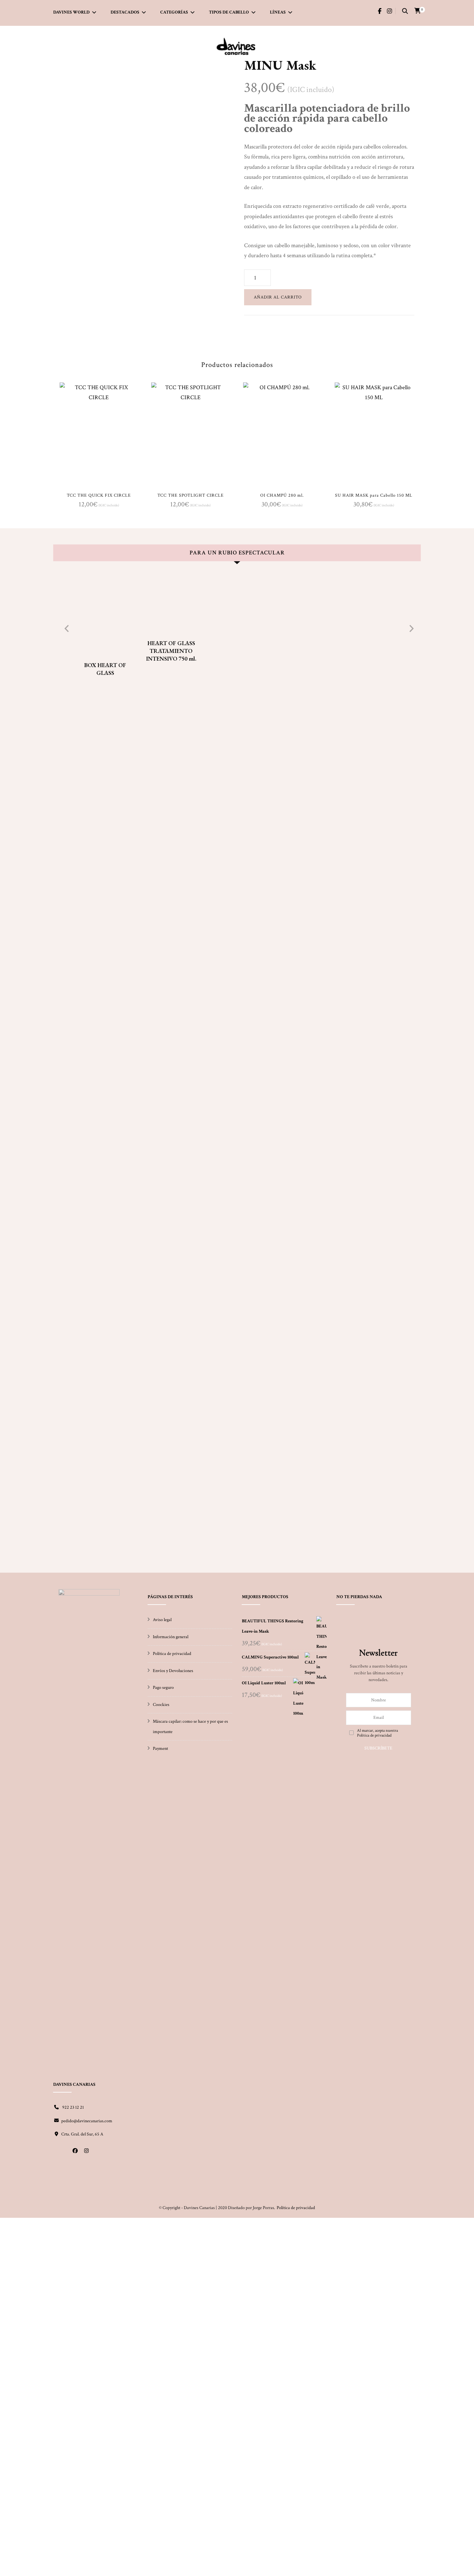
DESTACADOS (125, 12)
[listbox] (237, 1067)
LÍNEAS (278, 12)
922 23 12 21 (73, 2107)
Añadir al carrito (278, 297)
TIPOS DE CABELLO (229, 12)
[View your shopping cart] (418, 11)
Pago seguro (163, 1688)
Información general (171, 1637)
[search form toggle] (405, 12)
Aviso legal (162, 1620)
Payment (160, 1749)
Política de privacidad (172, 1654)
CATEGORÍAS (174, 12)
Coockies (161, 1705)
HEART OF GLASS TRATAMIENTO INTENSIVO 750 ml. (171, 651)
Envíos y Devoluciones (173, 1671)
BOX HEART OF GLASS (105, 669)
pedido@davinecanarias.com (87, 2121)
